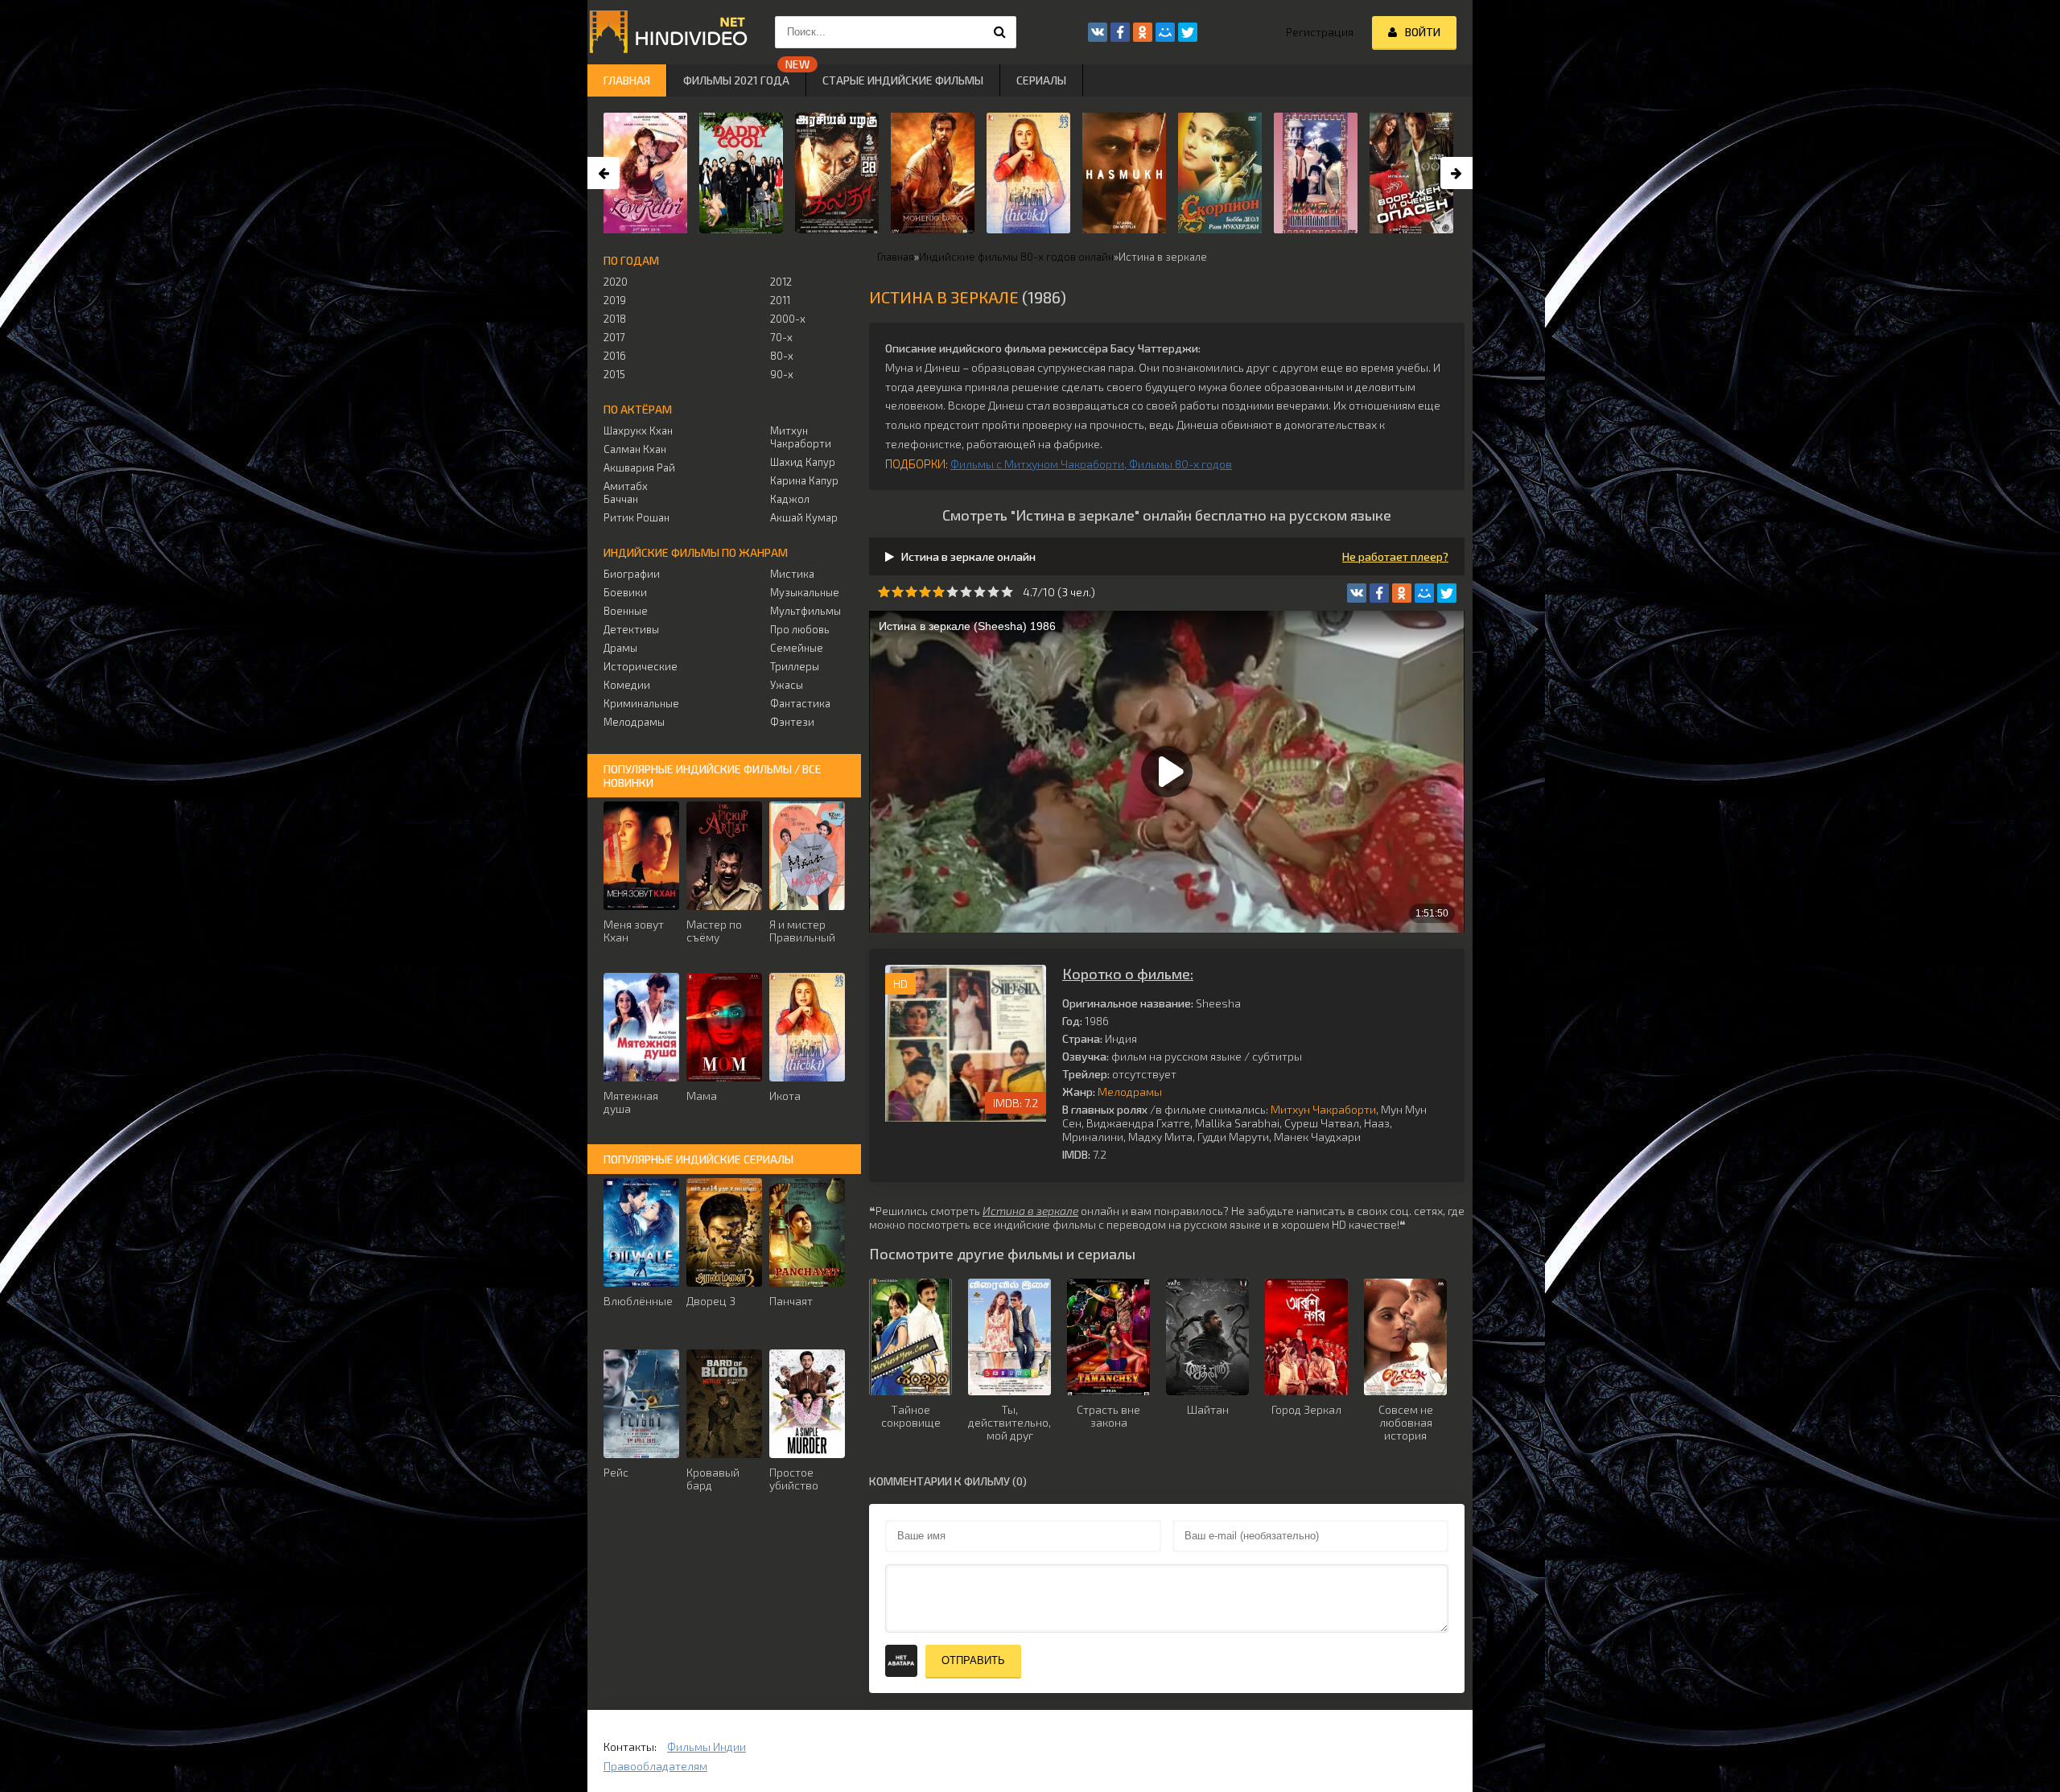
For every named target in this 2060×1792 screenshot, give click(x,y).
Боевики (625, 592)
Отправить (973, 1660)
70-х (781, 337)
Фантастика (800, 703)
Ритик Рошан (637, 517)
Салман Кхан (635, 449)
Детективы (631, 629)
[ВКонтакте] (1357, 593)
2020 (616, 282)
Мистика (792, 574)
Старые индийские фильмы (903, 80)
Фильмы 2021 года (736, 80)
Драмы (620, 648)
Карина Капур (804, 480)
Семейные (797, 648)
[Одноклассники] (1402, 593)
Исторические (641, 666)
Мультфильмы (805, 611)
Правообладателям (655, 1766)
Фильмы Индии (707, 1747)
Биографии (632, 574)
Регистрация (1320, 32)
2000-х (788, 319)
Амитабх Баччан (626, 492)
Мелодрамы (1130, 1092)
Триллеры (795, 666)
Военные (626, 611)
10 (1007, 592)
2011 (780, 300)
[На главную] (668, 32)
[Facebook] (1379, 593)
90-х (782, 374)
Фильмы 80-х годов (1180, 464)
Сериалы (1041, 80)
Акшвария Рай (639, 468)
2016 (615, 356)
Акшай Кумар (804, 517)
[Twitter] (1447, 593)
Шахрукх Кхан (638, 430)
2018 (615, 319)
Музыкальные (805, 592)
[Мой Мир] (1424, 593)
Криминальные (641, 703)
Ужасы (787, 685)
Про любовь (800, 629)
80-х (782, 356)
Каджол (790, 499)
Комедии (627, 685)
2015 (614, 374)
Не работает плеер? (1395, 556)
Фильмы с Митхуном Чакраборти (1037, 464)
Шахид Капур (803, 462)
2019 (615, 300)
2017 (614, 337)
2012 (781, 282)
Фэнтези (792, 722)
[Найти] (1000, 32)
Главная (627, 80)
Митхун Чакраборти (1323, 1109)
